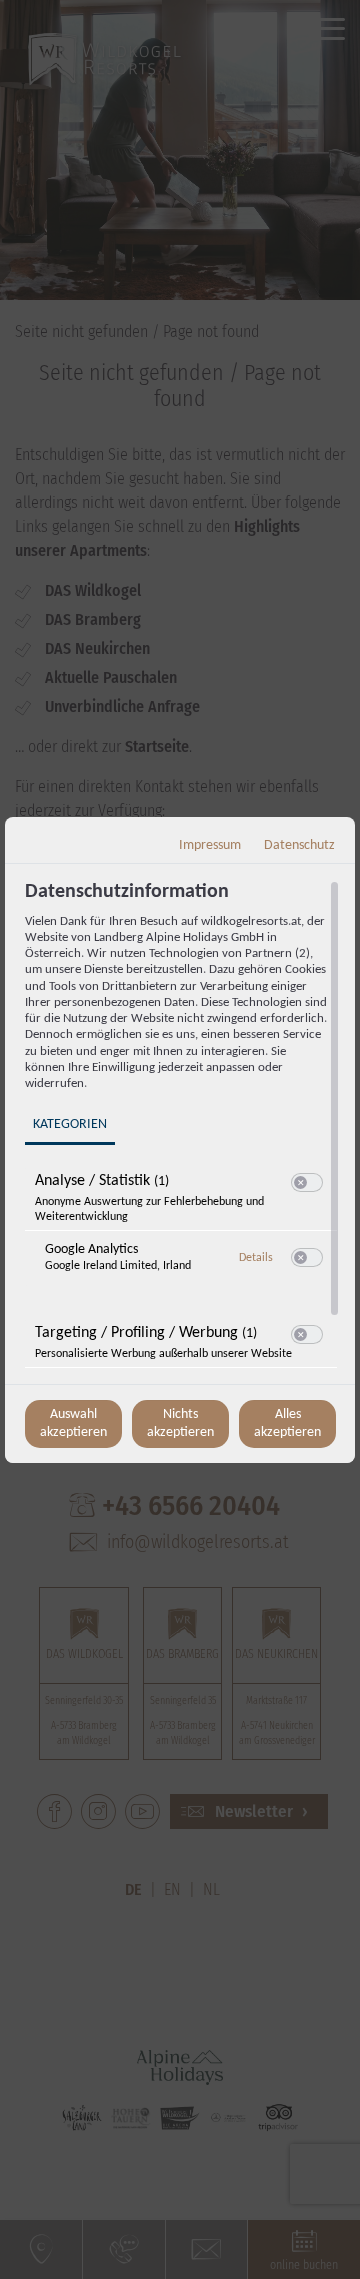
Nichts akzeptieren (180, 1423)
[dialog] (180, 1140)
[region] (182, 1130)
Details (256, 1258)
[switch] (307, 1183)
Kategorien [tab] (70, 1124)
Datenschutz (299, 845)
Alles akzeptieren (287, 1423)
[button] (300, 1182)
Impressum (210, 845)
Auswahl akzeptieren (73, 1423)
